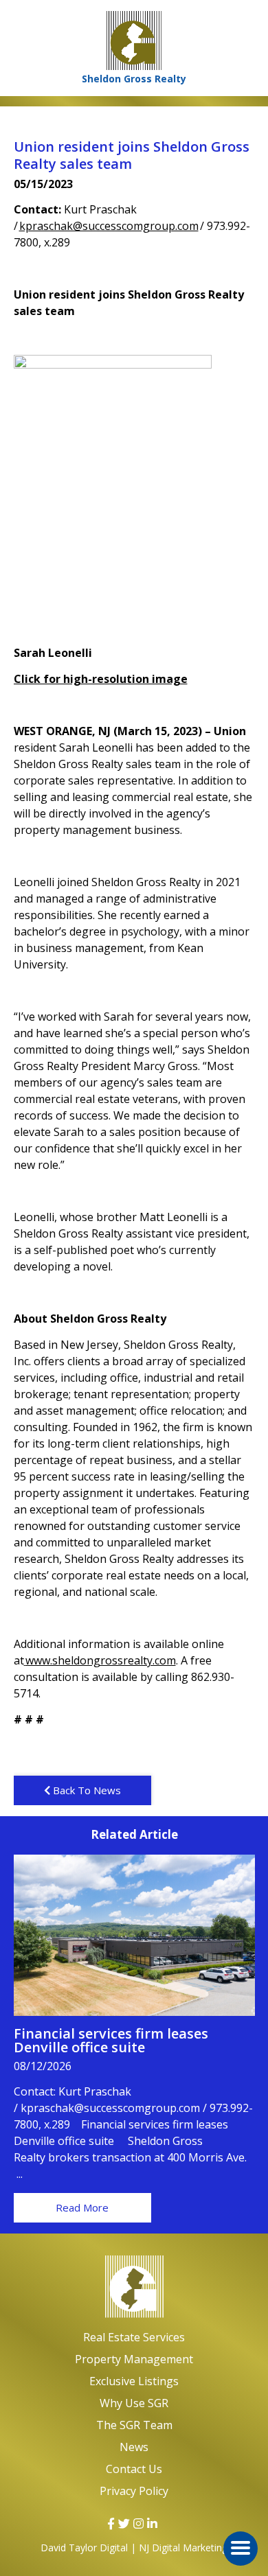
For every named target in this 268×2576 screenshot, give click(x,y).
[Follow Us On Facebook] (111, 2524)
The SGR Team (134, 2425)
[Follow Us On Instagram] (138, 2524)
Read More (82, 2207)
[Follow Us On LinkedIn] (152, 2524)
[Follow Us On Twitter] (124, 2524)
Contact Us (134, 2469)
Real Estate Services (134, 2337)
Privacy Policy (134, 2491)
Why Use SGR (134, 2403)
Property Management (134, 2359)
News (134, 2447)
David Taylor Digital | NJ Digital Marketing (134, 2548)
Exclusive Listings (134, 2381)
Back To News (86, 1790)
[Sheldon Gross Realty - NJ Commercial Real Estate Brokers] (134, 2287)
